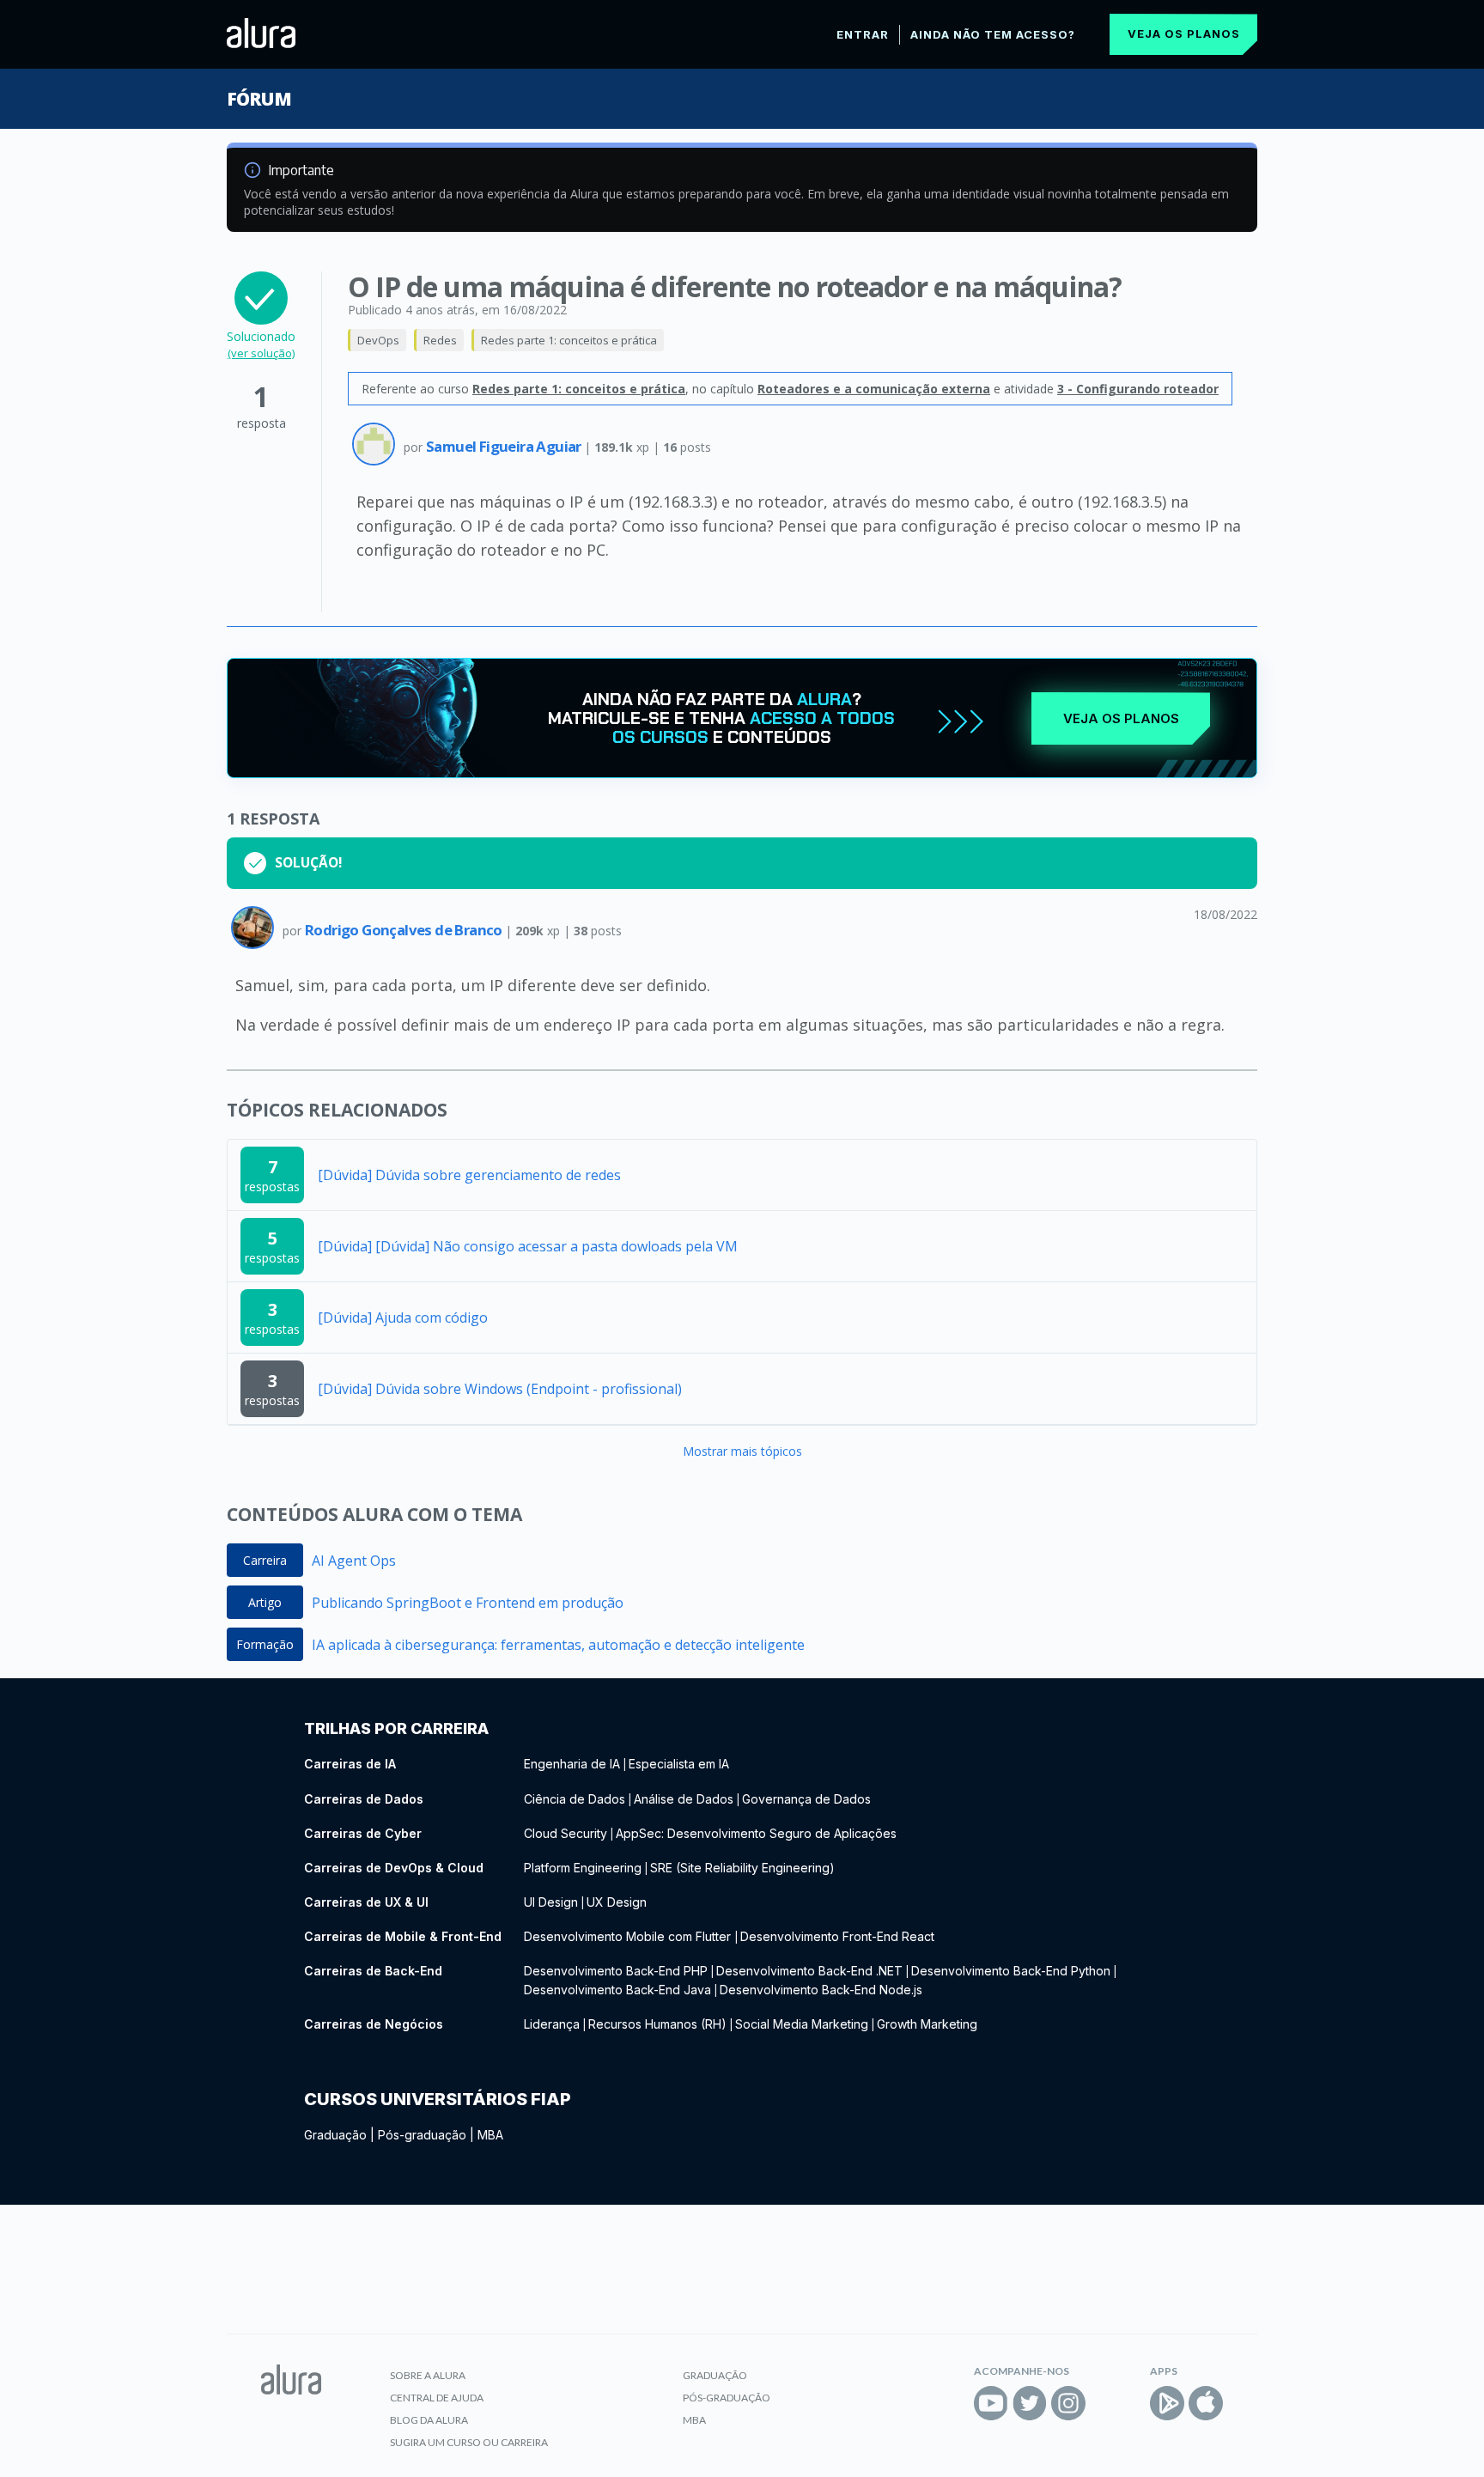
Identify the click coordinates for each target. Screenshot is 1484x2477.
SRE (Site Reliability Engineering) (742, 1868)
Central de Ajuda (437, 2398)
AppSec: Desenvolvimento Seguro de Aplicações (756, 1833)
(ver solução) (261, 353)
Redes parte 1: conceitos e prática (569, 340)
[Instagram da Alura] (1068, 2403)
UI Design (551, 1902)
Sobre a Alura (428, 2375)
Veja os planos (1184, 33)
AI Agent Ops (354, 1561)
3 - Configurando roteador (1138, 389)
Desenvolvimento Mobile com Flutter (629, 1936)
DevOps (378, 340)
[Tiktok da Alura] (1107, 2403)
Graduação (335, 2135)
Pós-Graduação (727, 2398)
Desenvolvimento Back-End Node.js (821, 1990)
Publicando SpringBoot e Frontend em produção (468, 1603)
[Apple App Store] (1206, 2403)
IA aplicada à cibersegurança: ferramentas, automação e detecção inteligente (558, 1645)
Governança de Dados (806, 1799)
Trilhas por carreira (396, 1728)
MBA (490, 2135)
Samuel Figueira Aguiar (505, 446)
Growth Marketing (927, 2024)
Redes (440, 340)
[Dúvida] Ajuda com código (403, 1318)
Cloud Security (566, 1833)
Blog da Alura (429, 2420)
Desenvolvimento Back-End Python (1011, 1971)
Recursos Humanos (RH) (657, 2024)
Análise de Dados (684, 1799)
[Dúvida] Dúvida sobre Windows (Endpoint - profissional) (500, 1389)
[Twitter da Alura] (1030, 2403)
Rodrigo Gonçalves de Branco (405, 930)
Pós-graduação (422, 2135)
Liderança (552, 2024)
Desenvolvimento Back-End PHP (616, 1971)
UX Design (617, 1902)
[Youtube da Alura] (991, 2403)
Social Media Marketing (802, 2024)
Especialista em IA (679, 1764)
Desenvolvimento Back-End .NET (809, 1971)
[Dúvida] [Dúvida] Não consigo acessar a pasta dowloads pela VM (528, 1246)
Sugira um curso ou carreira (469, 2442)
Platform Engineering (583, 1868)
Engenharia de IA (572, 1764)
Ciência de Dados (575, 1799)
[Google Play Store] (1167, 2403)
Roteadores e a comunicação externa (874, 389)
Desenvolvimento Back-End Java (617, 1990)
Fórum (259, 99)
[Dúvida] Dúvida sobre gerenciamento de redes (469, 1175)
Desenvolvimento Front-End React (837, 1936)
